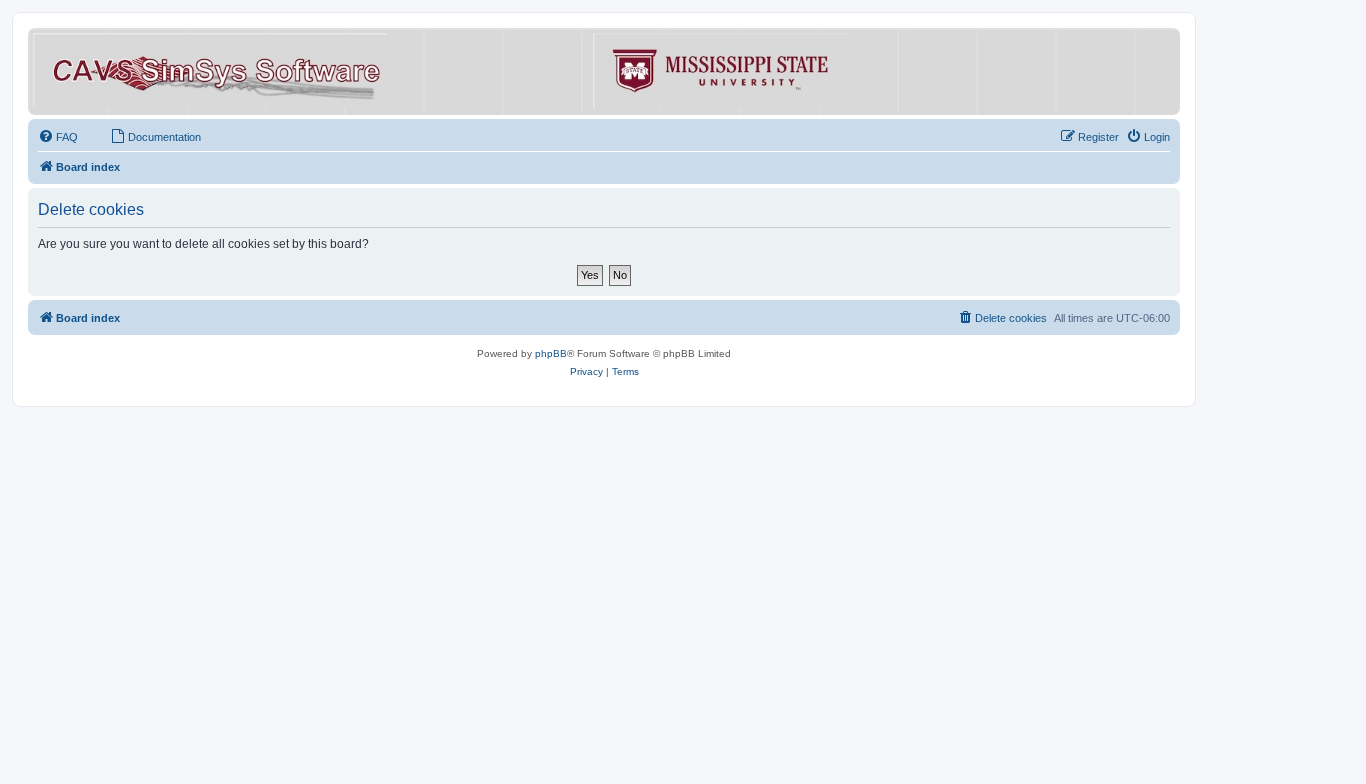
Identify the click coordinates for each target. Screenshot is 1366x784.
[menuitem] (58, 137)
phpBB (551, 353)
